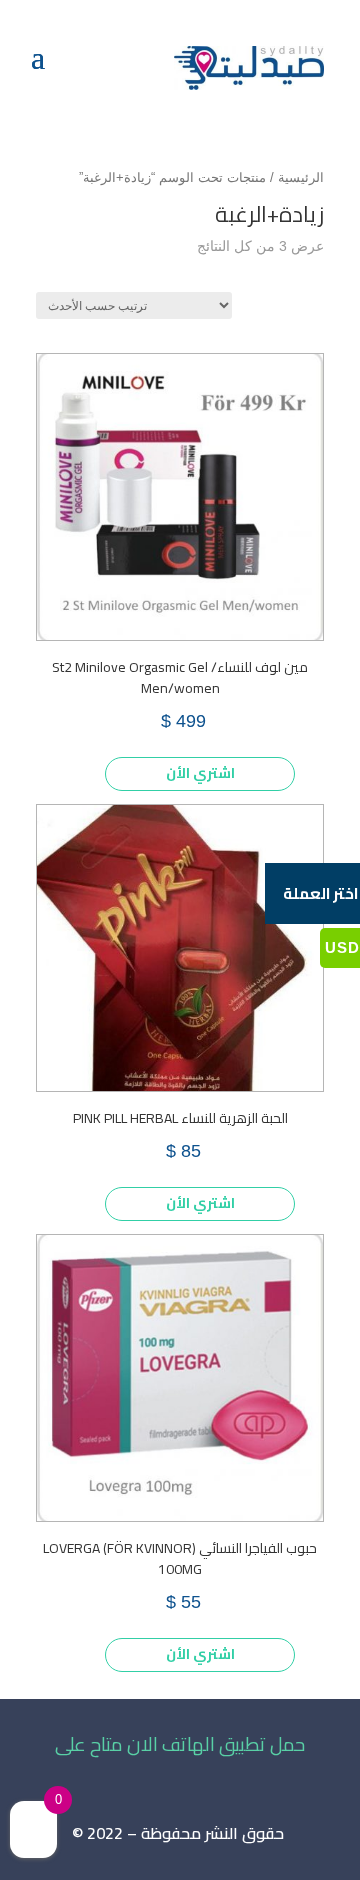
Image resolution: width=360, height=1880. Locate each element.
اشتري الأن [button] (200, 773)
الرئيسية (301, 177)
